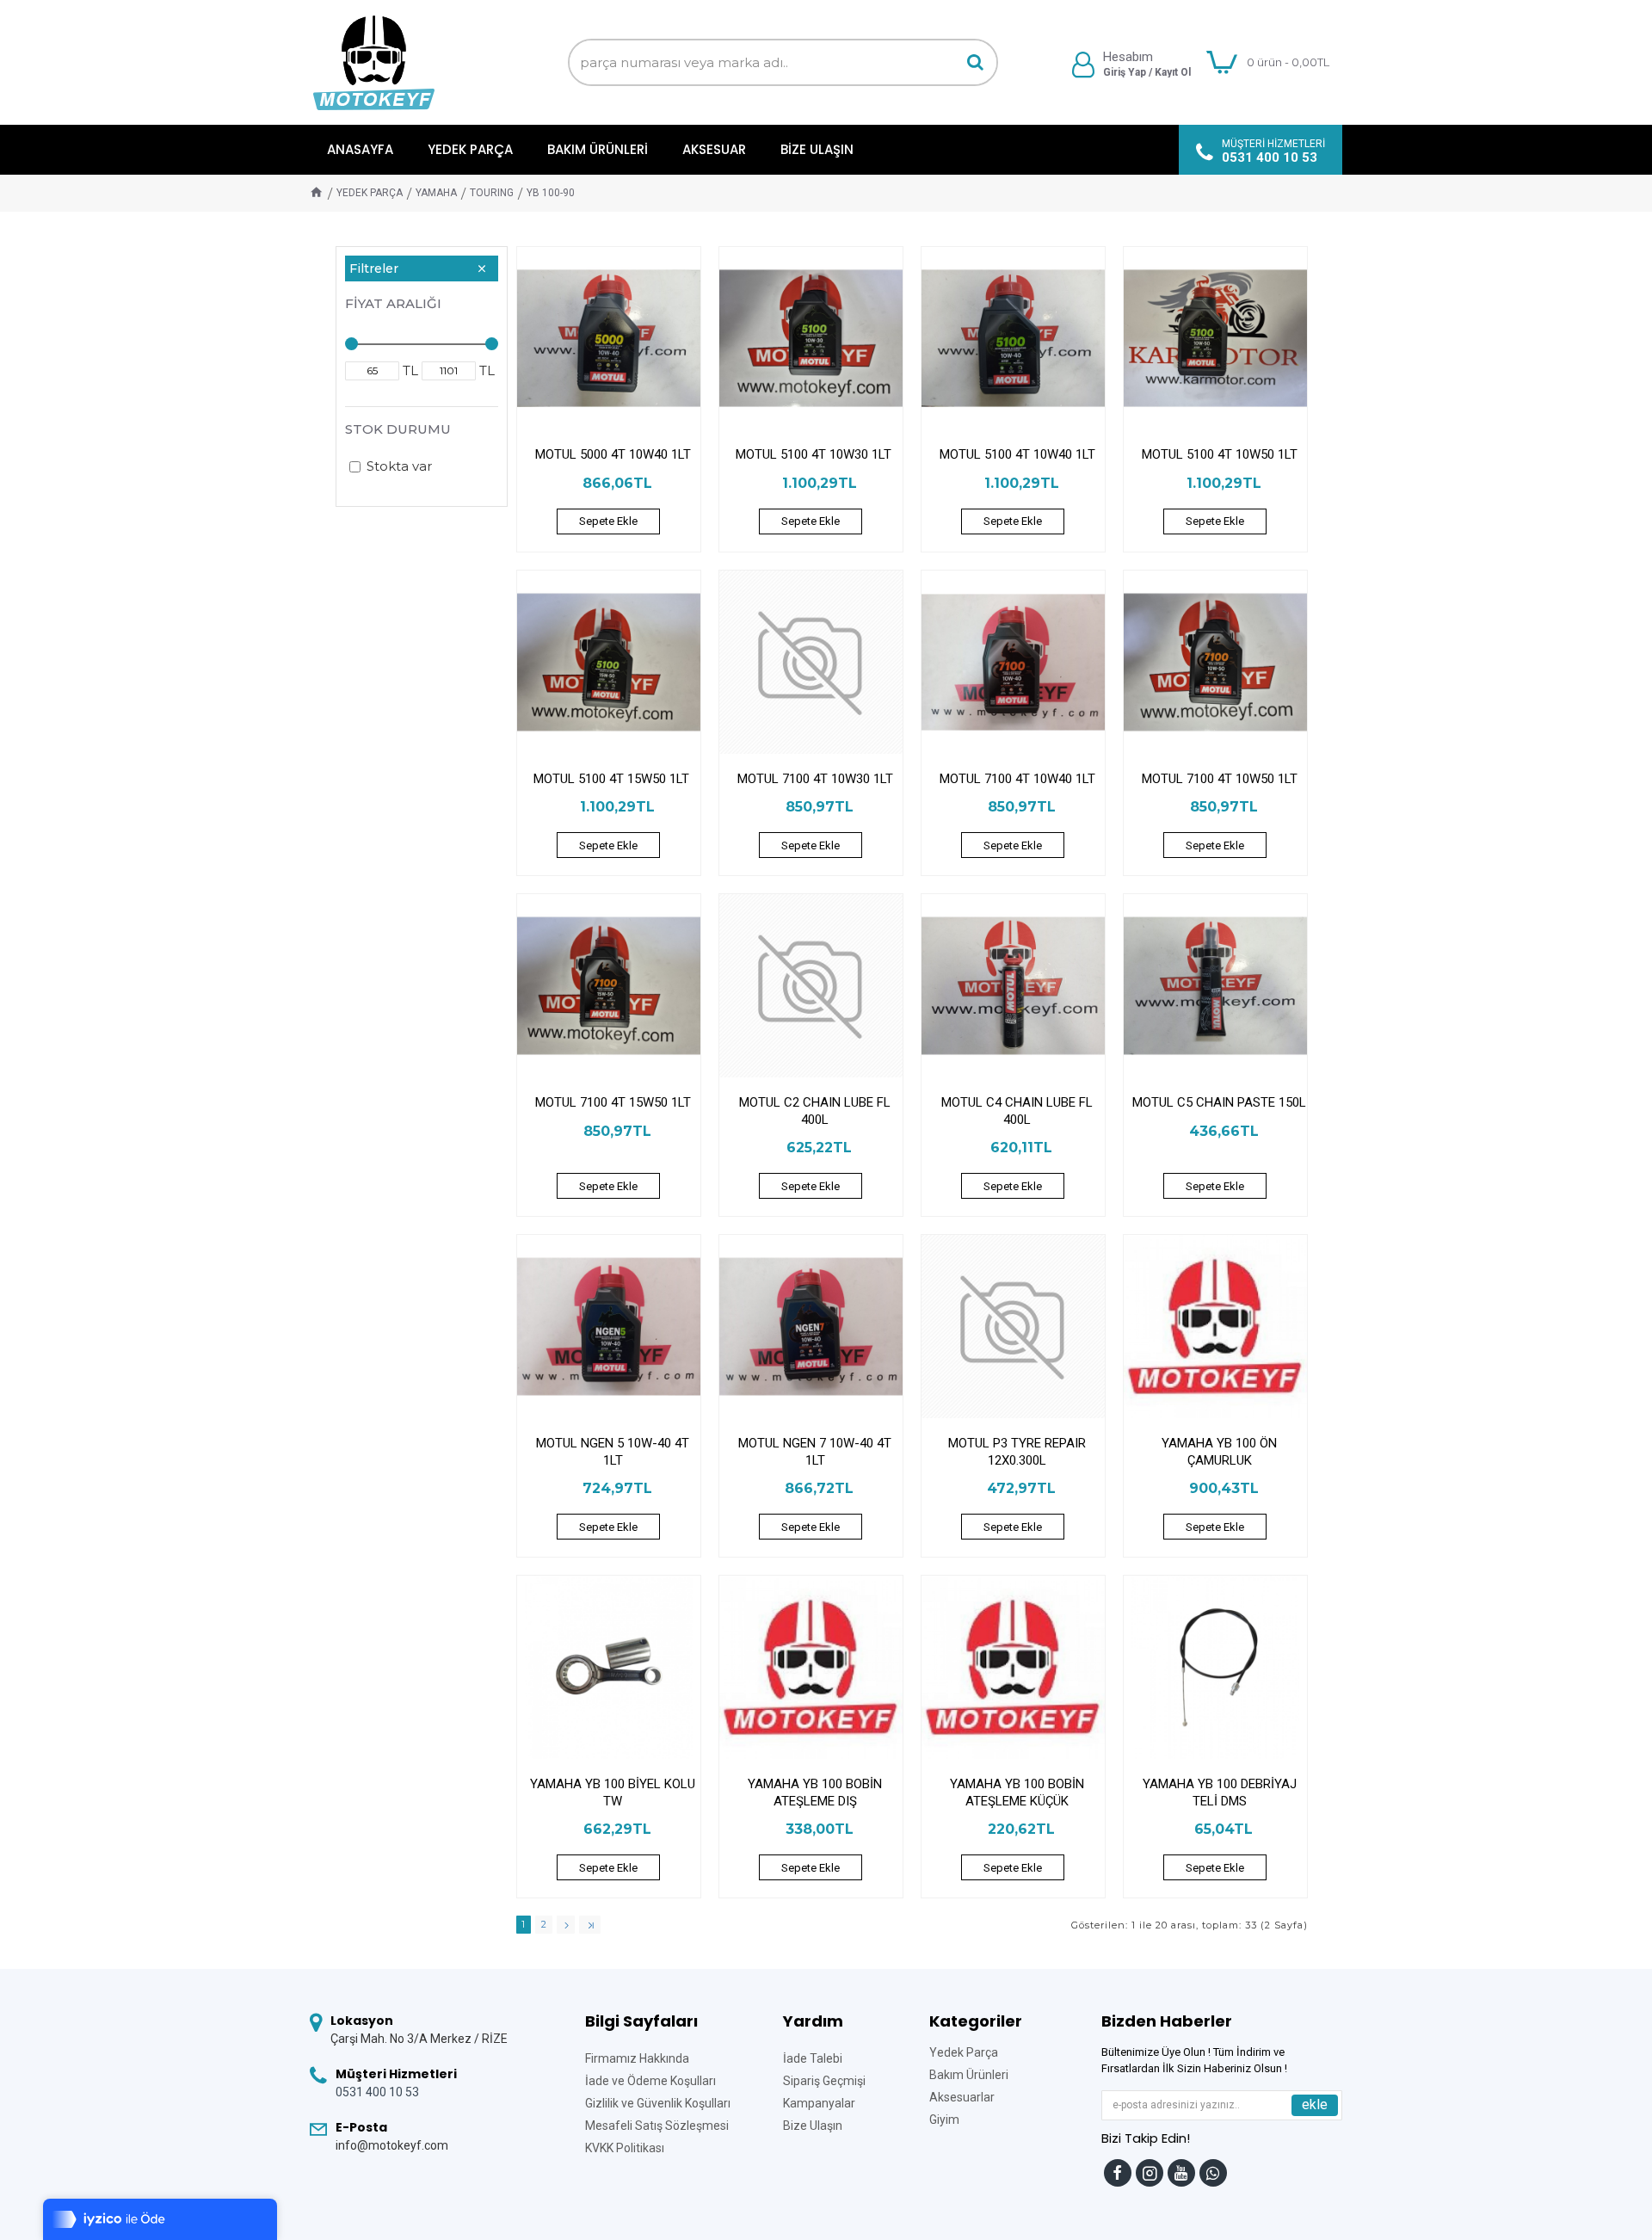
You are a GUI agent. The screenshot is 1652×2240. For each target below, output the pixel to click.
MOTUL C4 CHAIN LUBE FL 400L (1017, 1111)
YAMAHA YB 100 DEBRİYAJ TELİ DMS (1220, 1793)
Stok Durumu (398, 429)
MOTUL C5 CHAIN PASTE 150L (1219, 1102)
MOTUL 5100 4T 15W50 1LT (613, 779)
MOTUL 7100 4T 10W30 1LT (815, 779)
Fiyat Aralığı (393, 303)
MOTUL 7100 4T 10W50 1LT (1220, 779)
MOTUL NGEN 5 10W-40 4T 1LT (613, 1452)
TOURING (492, 193)
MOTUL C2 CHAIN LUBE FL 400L (815, 1111)
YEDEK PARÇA (370, 193)
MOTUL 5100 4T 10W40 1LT (1017, 454)
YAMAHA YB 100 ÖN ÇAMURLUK (1219, 1452)
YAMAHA (436, 193)
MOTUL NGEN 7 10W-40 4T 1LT (815, 1452)
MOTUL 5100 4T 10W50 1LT (1220, 454)
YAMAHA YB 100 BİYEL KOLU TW (613, 1793)
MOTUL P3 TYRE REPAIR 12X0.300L (1017, 1452)
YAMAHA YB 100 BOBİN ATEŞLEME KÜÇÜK (1017, 1793)
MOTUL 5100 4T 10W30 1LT (815, 454)
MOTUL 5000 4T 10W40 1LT (613, 454)
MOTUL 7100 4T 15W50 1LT (613, 1102)
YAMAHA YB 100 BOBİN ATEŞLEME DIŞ (815, 1793)
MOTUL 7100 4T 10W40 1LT (1017, 779)
